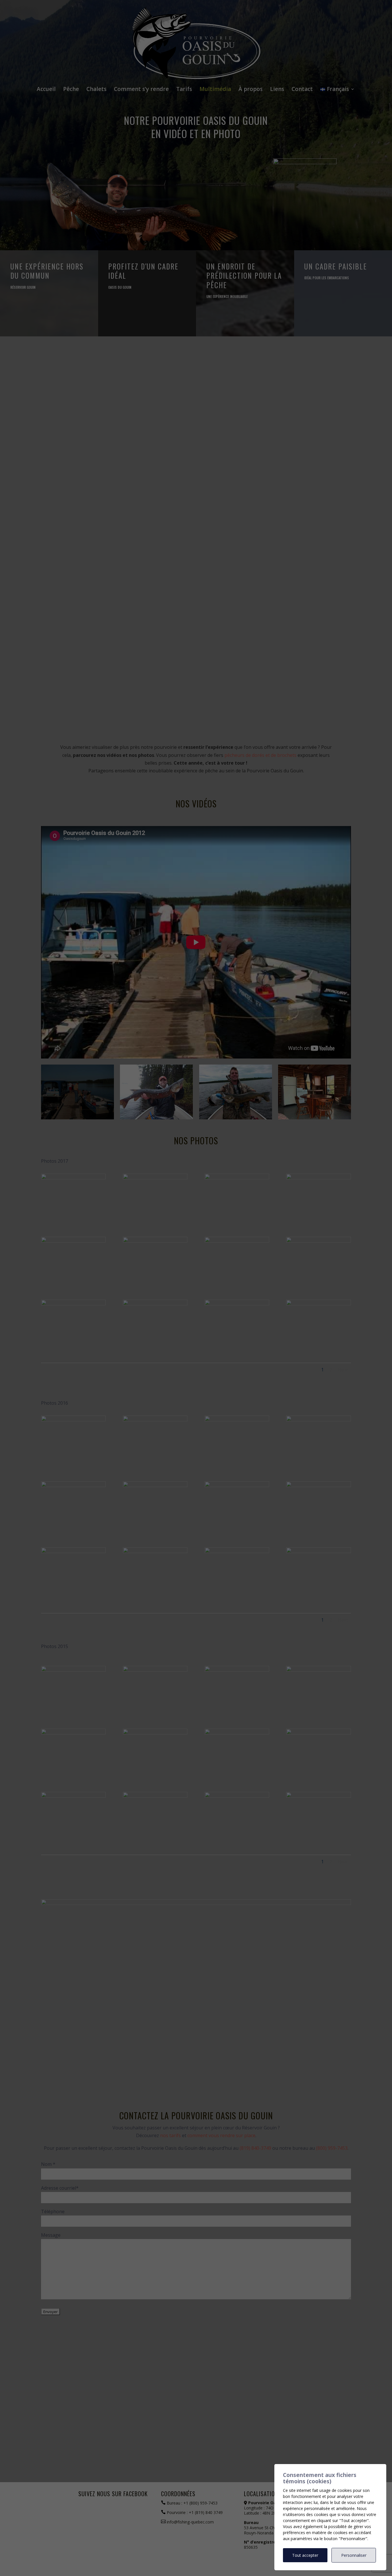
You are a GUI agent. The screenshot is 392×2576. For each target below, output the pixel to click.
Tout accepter (305, 2555)
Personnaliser (354, 2555)
